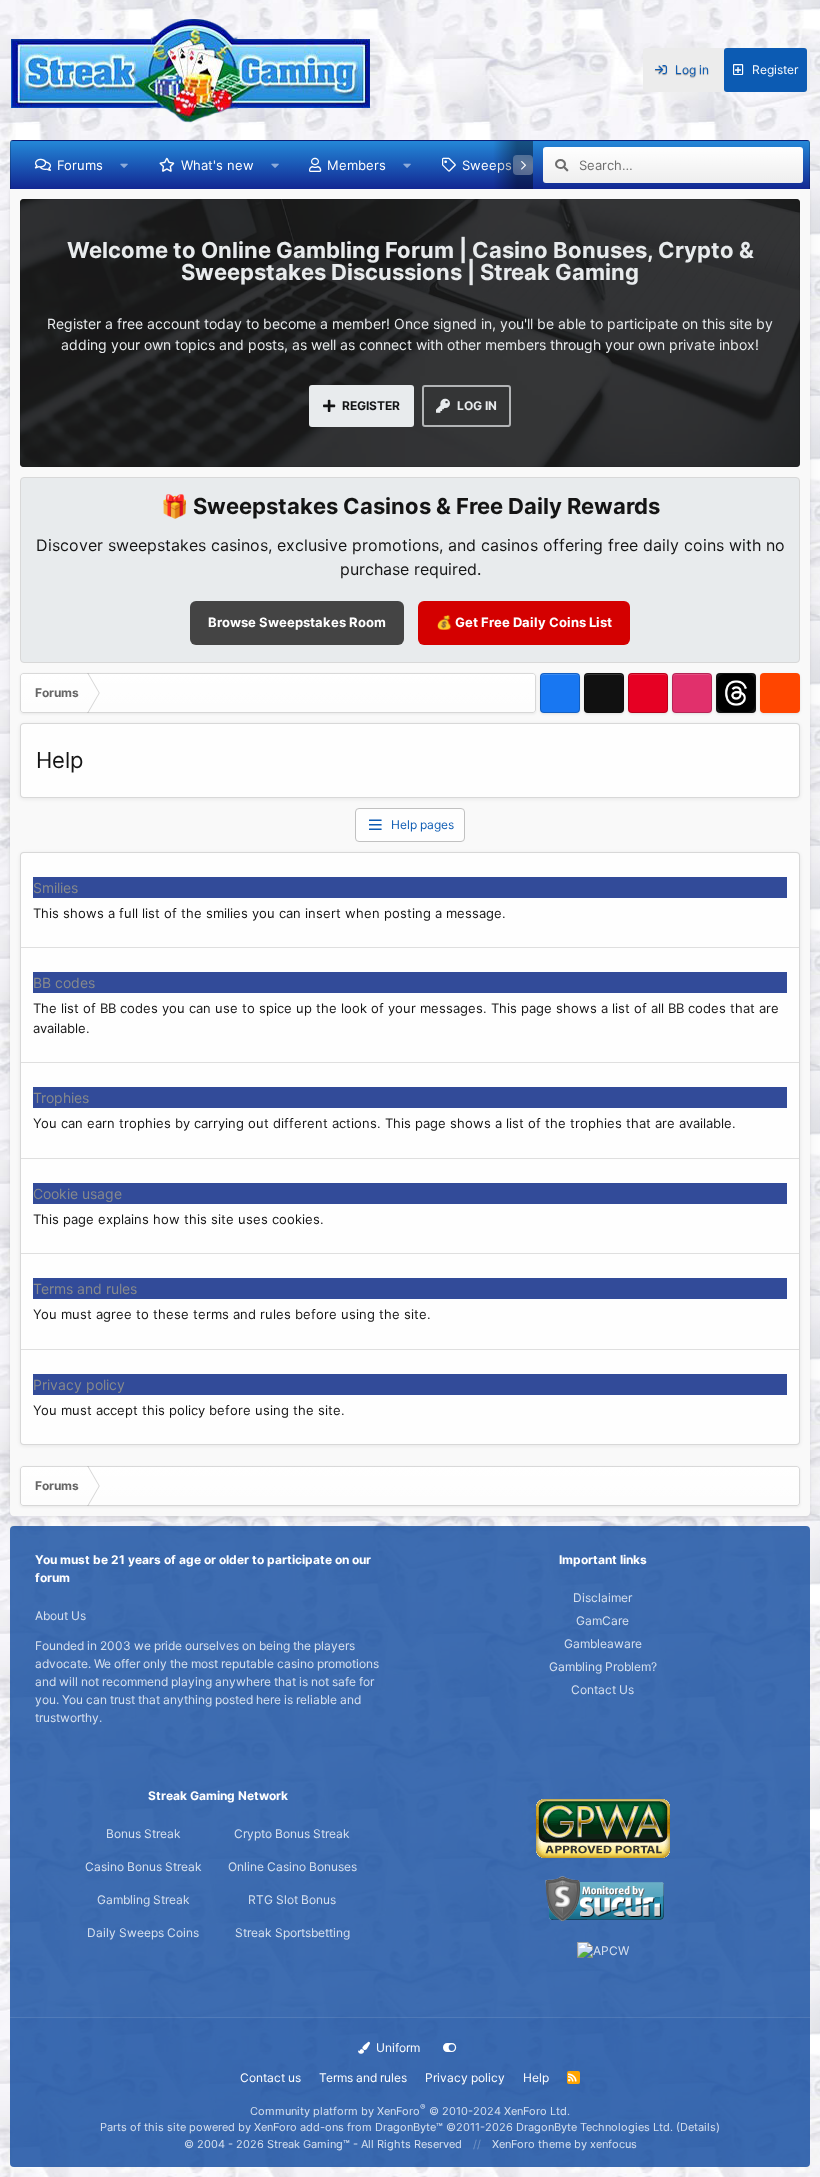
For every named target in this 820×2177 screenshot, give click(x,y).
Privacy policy (79, 1384)
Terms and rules (85, 1288)
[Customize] (450, 2048)
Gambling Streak (143, 1899)
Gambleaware (603, 1643)
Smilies (55, 887)
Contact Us (602, 1689)
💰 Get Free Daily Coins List (524, 622)
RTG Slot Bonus (292, 1899)
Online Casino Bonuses (292, 1866)
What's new (217, 165)
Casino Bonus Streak (143, 1866)
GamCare (602, 1620)
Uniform (396, 2047)
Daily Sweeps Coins (143, 1932)
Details (698, 2127)
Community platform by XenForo (410, 2111)
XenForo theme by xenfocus (564, 2144)
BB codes (64, 982)
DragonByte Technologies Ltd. (594, 2127)
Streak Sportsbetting (292, 1932)
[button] (124, 165)
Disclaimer (602, 1597)
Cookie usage (77, 1193)
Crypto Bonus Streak (292, 1833)
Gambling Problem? (603, 1666)
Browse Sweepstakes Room (297, 622)
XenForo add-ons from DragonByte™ (348, 2127)
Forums (80, 165)
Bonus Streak (143, 1833)
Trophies (61, 1097)
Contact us (270, 2077)
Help (536, 2077)
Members (356, 165)
